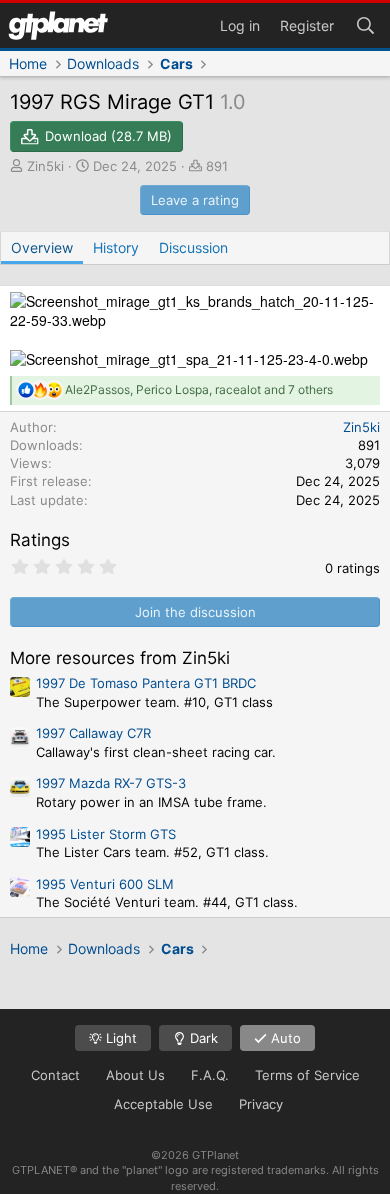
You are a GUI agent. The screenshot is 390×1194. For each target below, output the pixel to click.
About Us (135, 1075)
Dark (202, 1038)
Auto (284, 1038)
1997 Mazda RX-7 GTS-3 (111, 783)
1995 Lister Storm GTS (106, 834)
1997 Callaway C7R (93, 733)
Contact (55, 1075)
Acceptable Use (163, 1104)
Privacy (261, 1104)
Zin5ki (45, 166)
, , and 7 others (199, 389)
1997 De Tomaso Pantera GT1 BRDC (146, 683)
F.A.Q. (210, 1075)
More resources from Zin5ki (120, 658)
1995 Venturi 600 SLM (105, 884)
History (116, 247)
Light (119, 1038)
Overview (42, 247)
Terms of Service (307, 1075)
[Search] (365, 24)
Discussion (193, 247)
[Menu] (58, 25)
